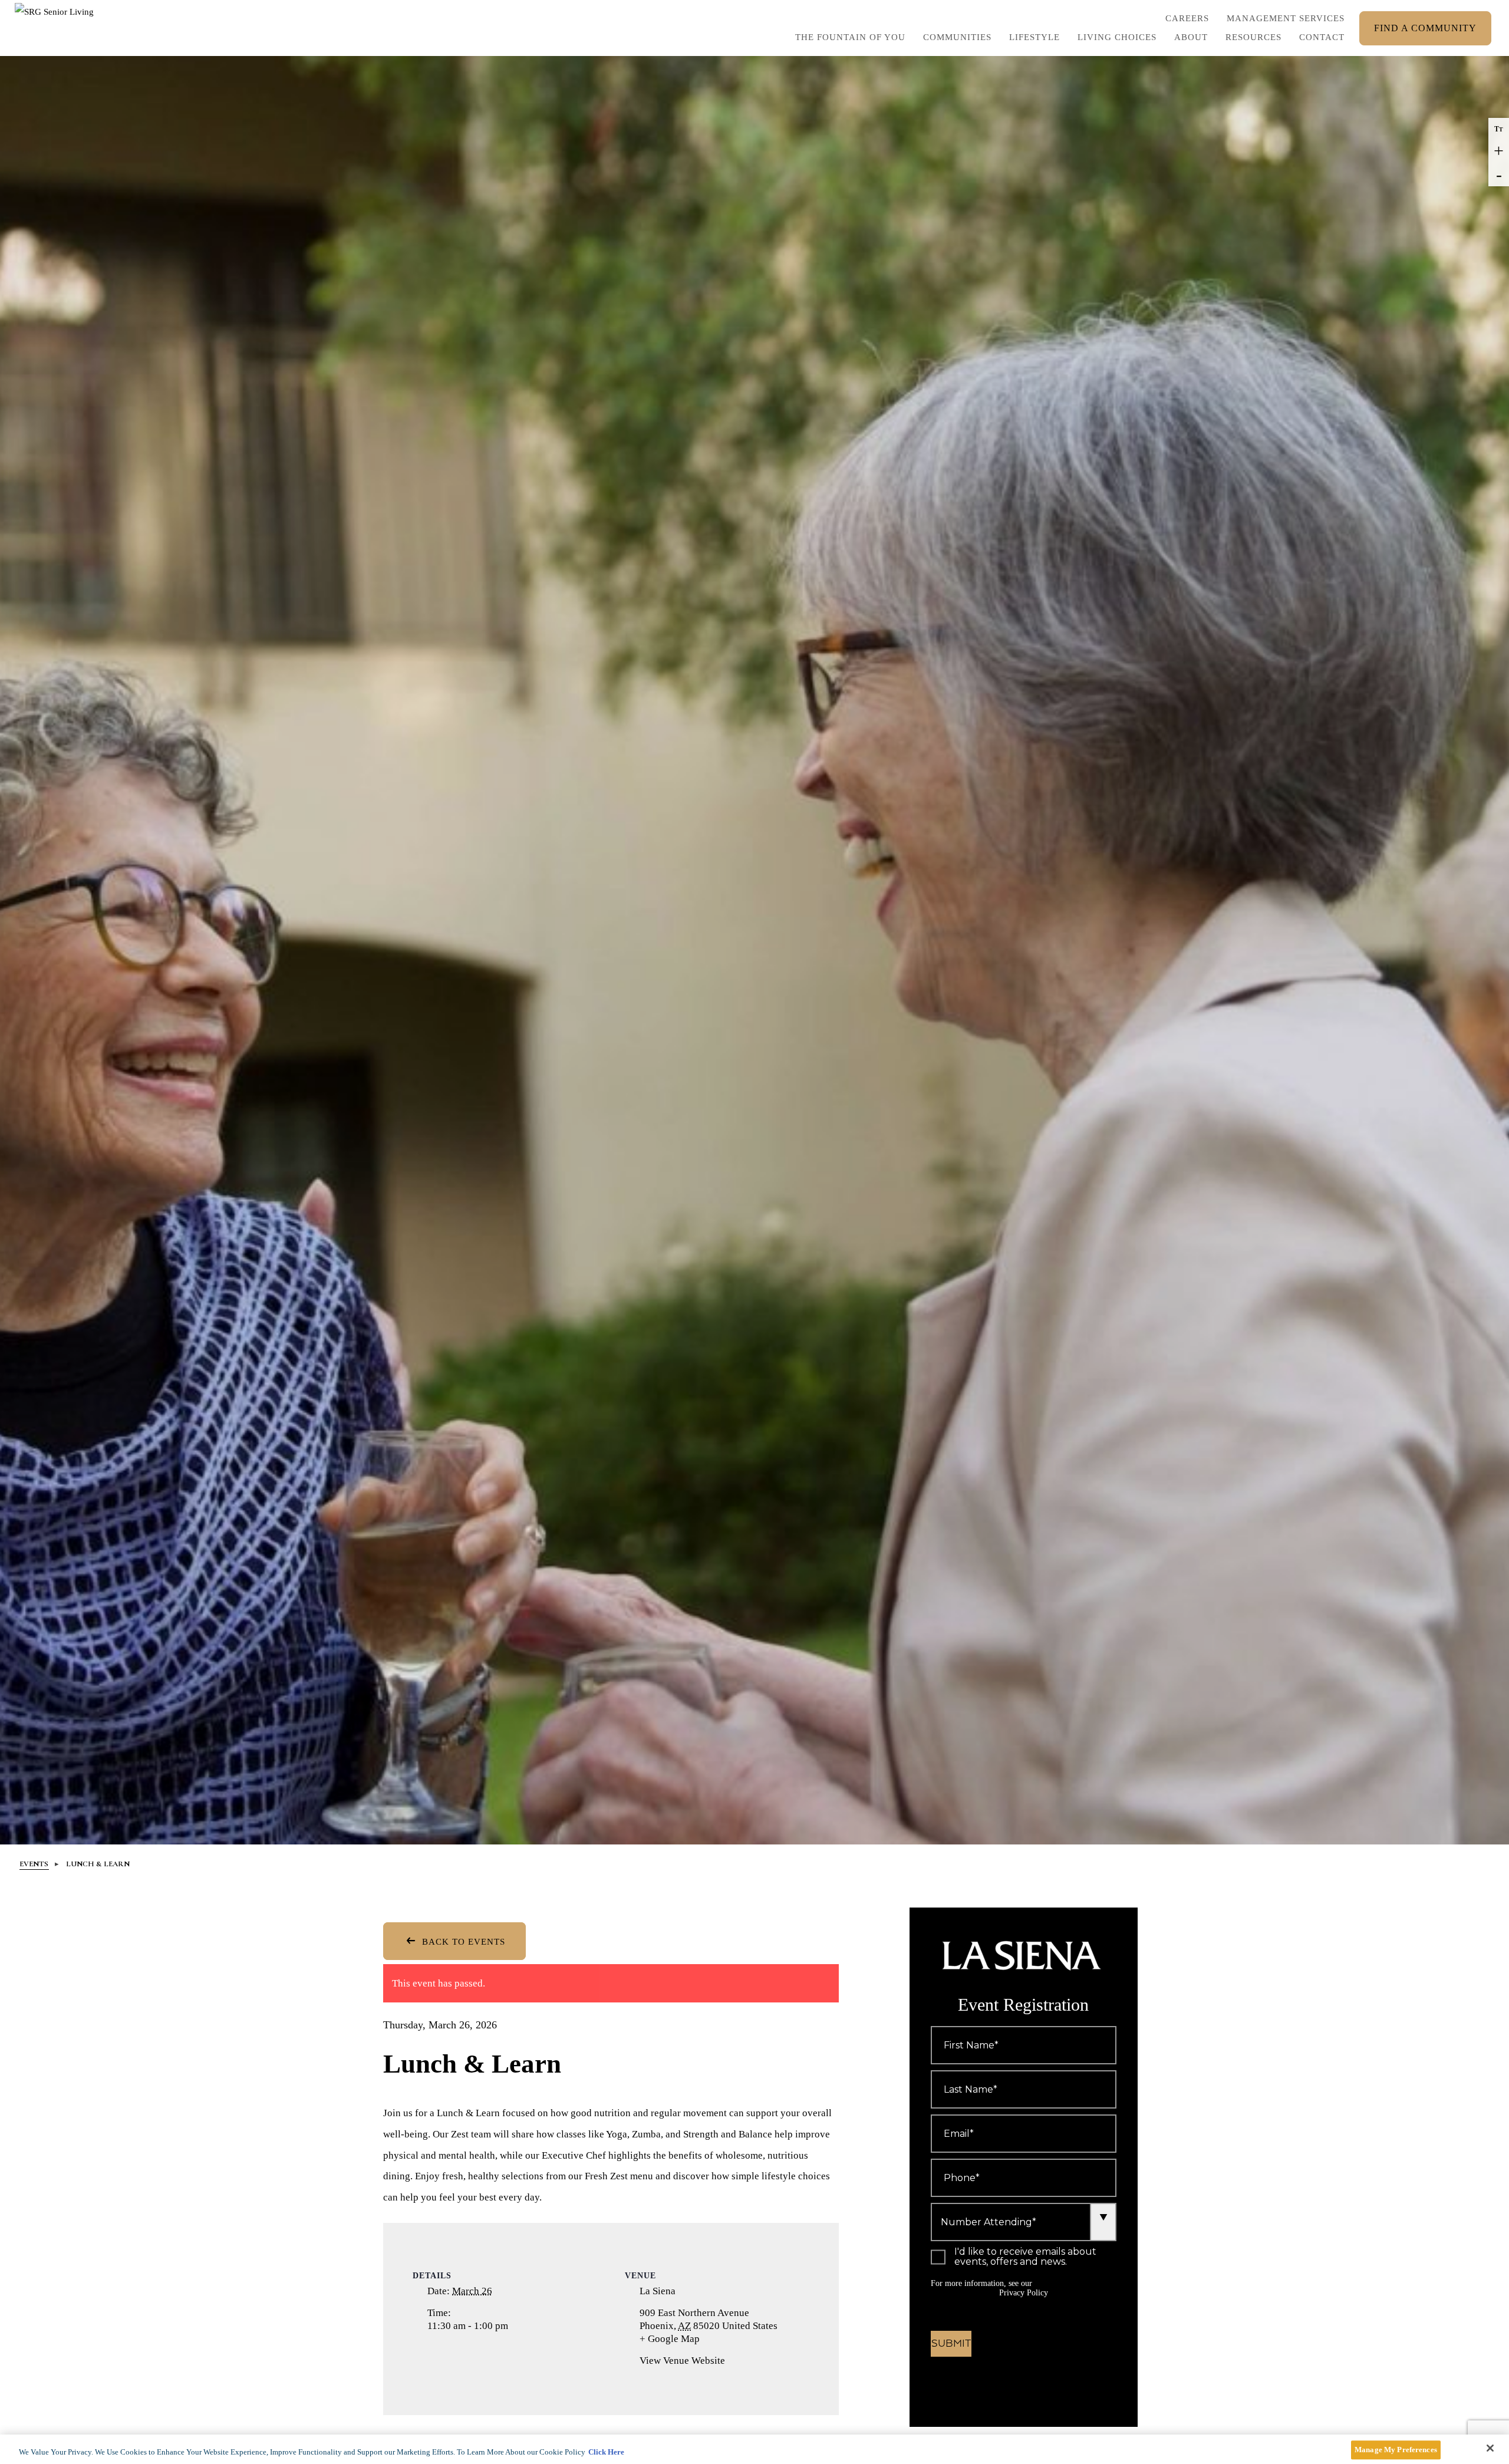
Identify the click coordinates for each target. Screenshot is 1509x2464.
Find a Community (1425, 28)
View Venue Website (682, 2361)
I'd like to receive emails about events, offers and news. (1025, 2257)
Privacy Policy (1024, 2293)
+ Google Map (684, 2339)
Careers (1187, 21)
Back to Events (462, 1942)
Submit (951, 2344)
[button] (1034, 40)
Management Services (1286, 18)
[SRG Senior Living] (56, 28)
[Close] (1490, 2448)
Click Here (606, 2452)
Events (34, 1864)
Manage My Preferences (1396, 2450)
